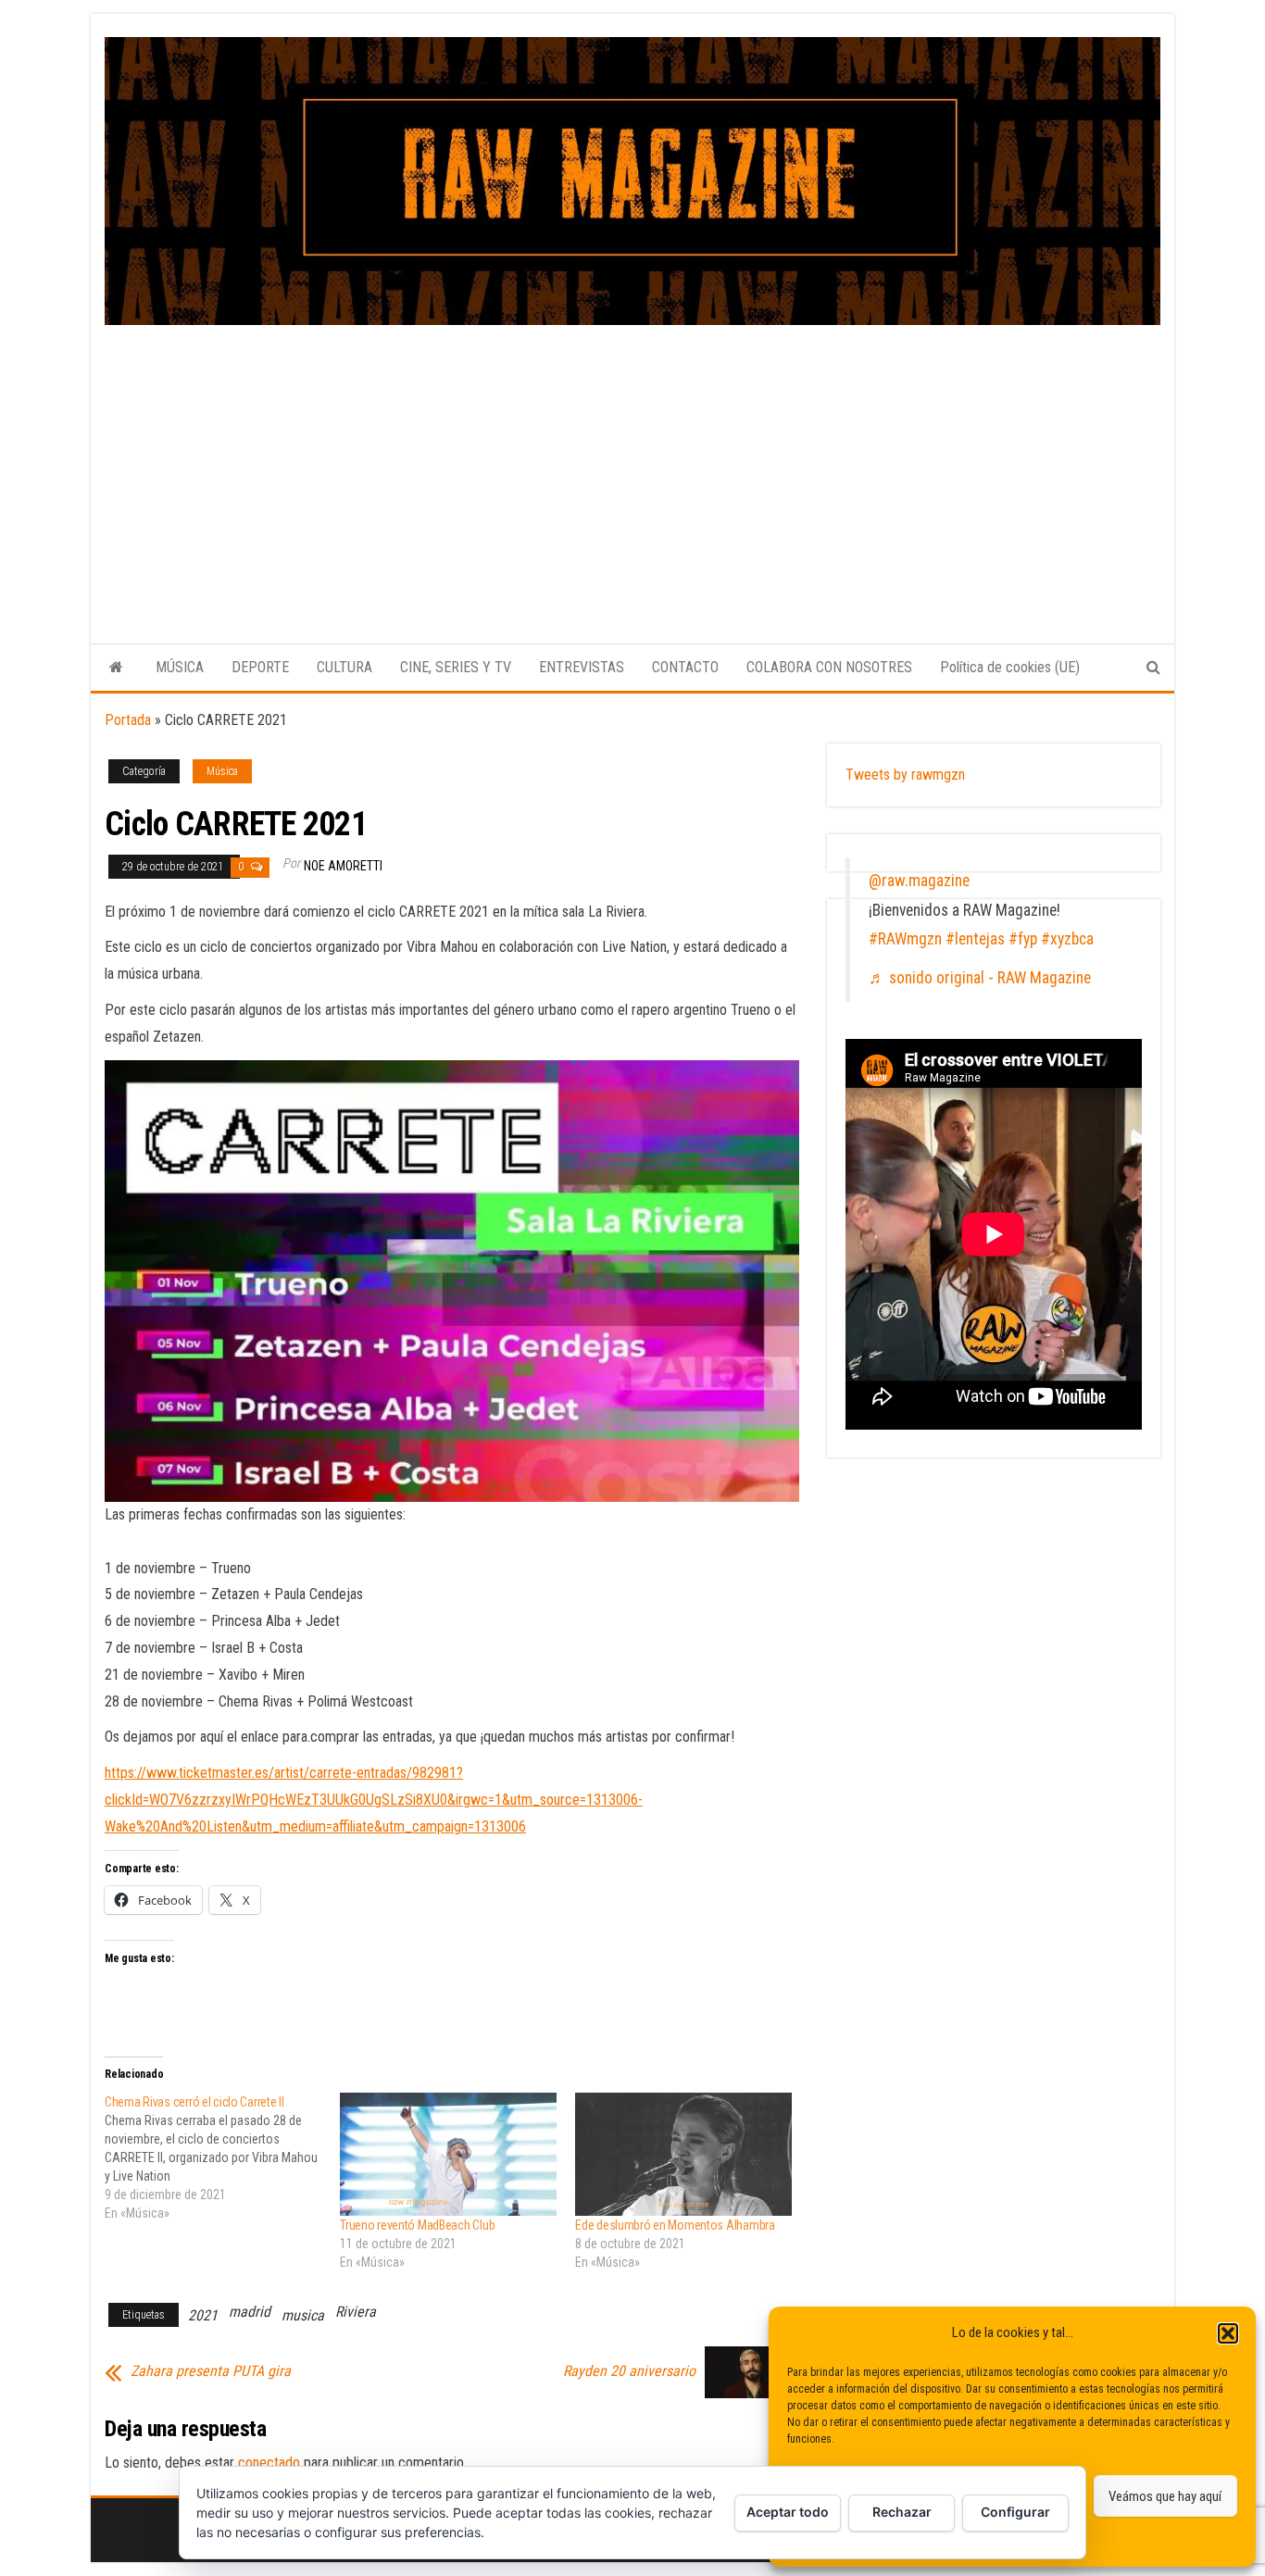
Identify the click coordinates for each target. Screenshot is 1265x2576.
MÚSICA (180, 667)
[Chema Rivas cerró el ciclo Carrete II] (222, 2157)
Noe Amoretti (343, 866)
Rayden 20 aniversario (629, 2371)
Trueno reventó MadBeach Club (417, 2225)
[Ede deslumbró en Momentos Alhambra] (683, 2155)
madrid (250, 2312)
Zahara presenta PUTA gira (211, 2371)
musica (303, 2315)
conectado (269, 2463)
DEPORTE (260, 667)
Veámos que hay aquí (1165, 2496)
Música (222, 771)
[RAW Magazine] (116, 668)
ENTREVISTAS (582, 667)
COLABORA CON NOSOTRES (829, 667)
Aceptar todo (788, 2512)
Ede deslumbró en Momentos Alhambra (675, 2225)
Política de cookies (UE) (1010, 667)
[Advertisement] (632, 464)
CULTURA (344, 667)
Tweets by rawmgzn (905, 775)
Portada (128, 720)
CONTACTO (685, 667)
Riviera (356, 2312)
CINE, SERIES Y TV (456, 667)
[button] (1228, 2333)
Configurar (1015, 2512)
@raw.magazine (919, 881)
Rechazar (902, 2512)
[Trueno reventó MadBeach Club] (448, 2155)
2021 (203, 2315)
